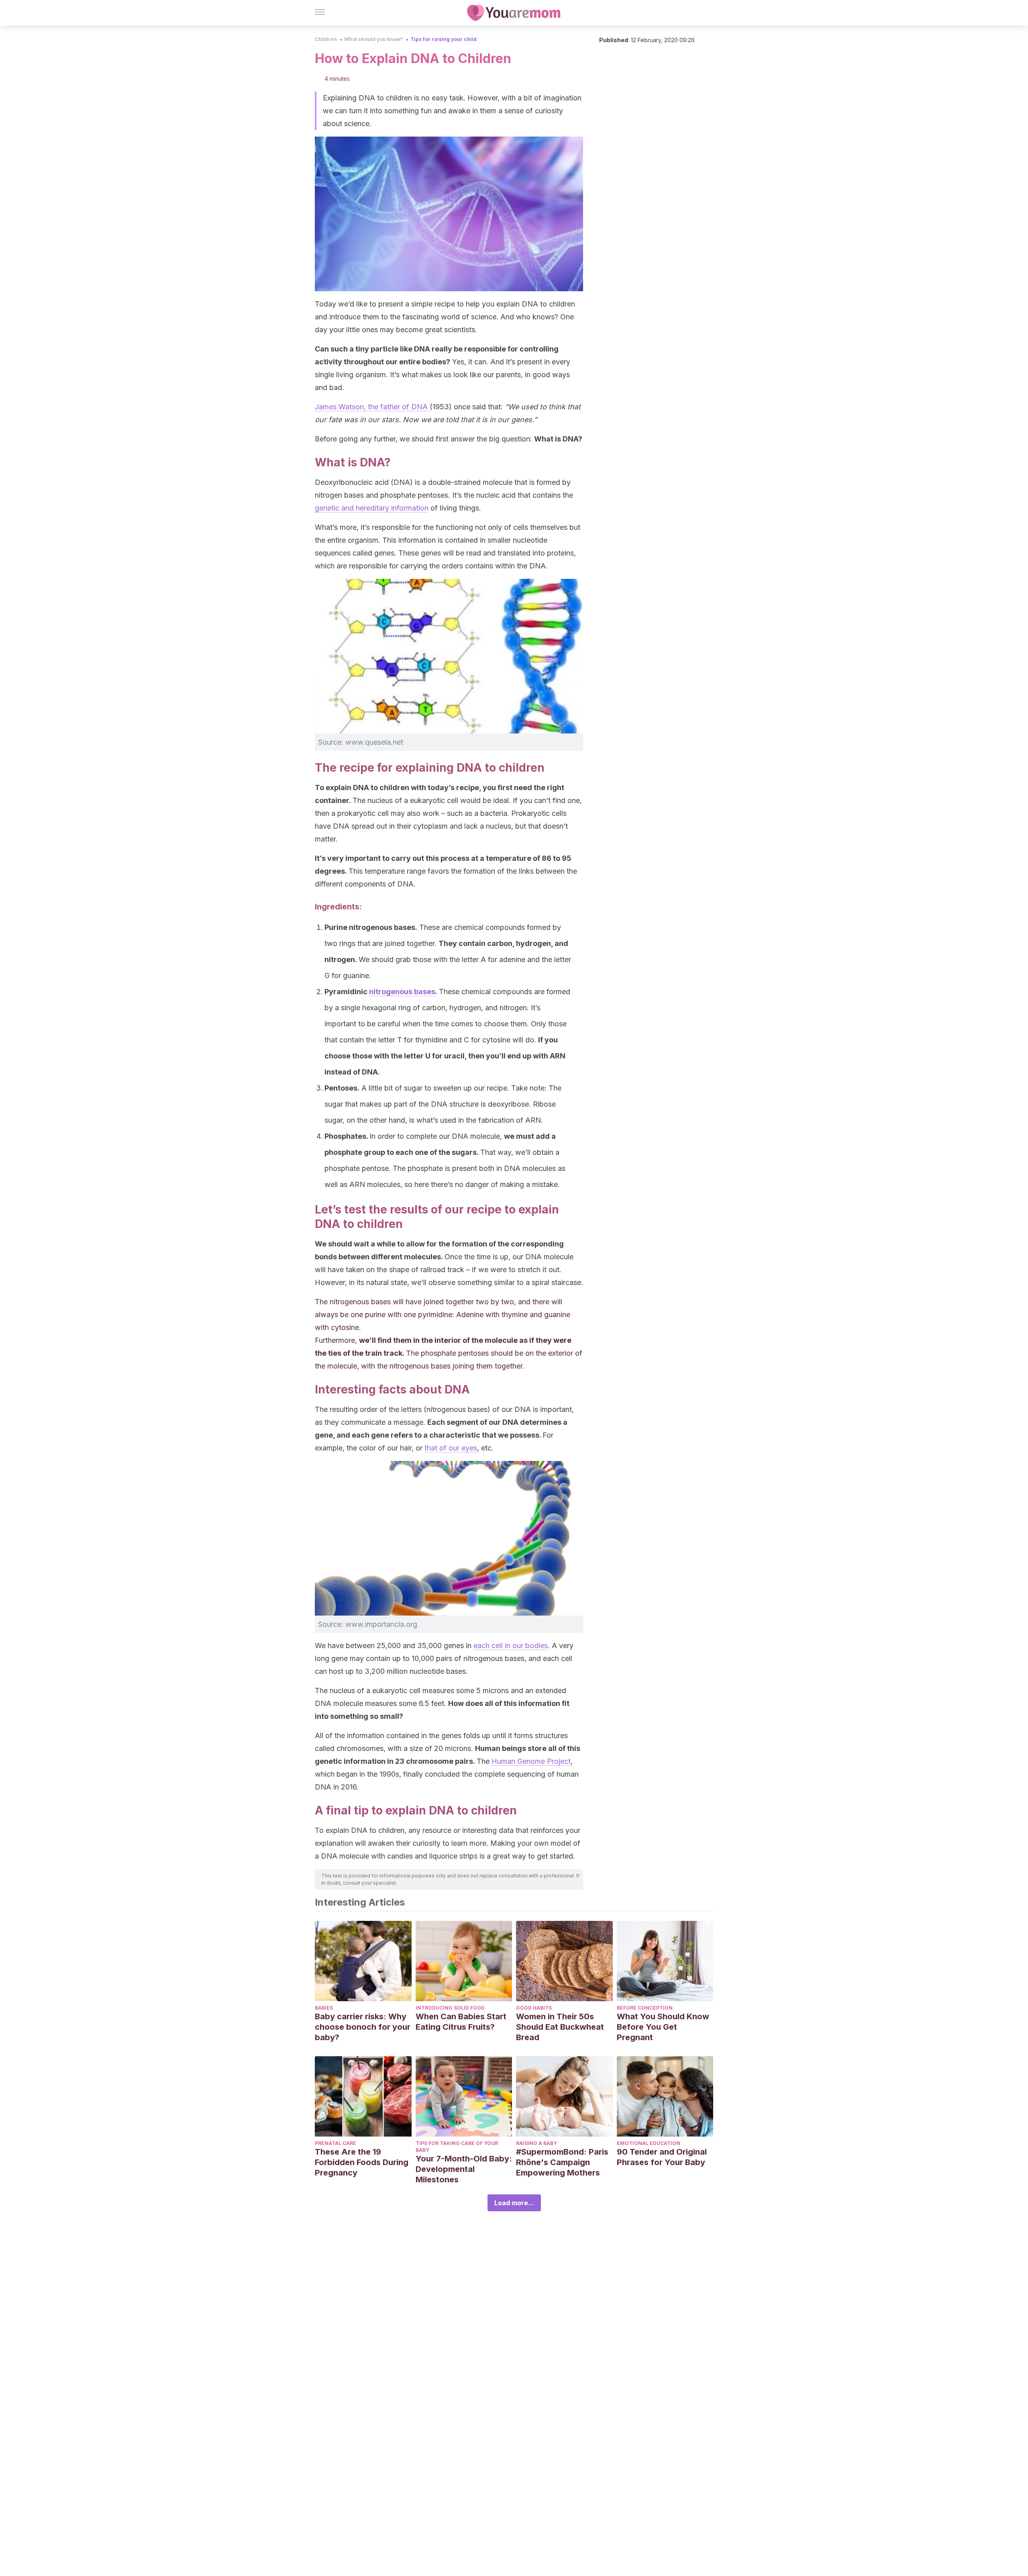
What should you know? (374, 39)
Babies (324, 2008)
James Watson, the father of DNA (372, 407)
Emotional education (649, 2143)
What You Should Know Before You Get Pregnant (663, 2027)
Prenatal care (336, 2143)
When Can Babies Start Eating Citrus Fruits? (461, 2022)
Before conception (645, 2008)
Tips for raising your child (444, 39)
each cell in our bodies (511, 1645)
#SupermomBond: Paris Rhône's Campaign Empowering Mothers (562, 2162)
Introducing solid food (450, 2008)
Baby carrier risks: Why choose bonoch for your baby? (363, 2027)
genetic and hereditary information (372, 508)
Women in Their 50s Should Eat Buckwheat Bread (560, 2027)
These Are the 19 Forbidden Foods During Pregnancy (362, 2162)
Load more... (514, 2203)
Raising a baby (536, 2143)
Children (326, 39)
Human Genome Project (531, 1761)
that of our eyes (451, 1448)
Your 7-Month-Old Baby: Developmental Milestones (464, 2169)
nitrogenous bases (402, 992)
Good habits (534, 2008)
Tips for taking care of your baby (457, 2147)
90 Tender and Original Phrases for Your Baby (662, 2157)
